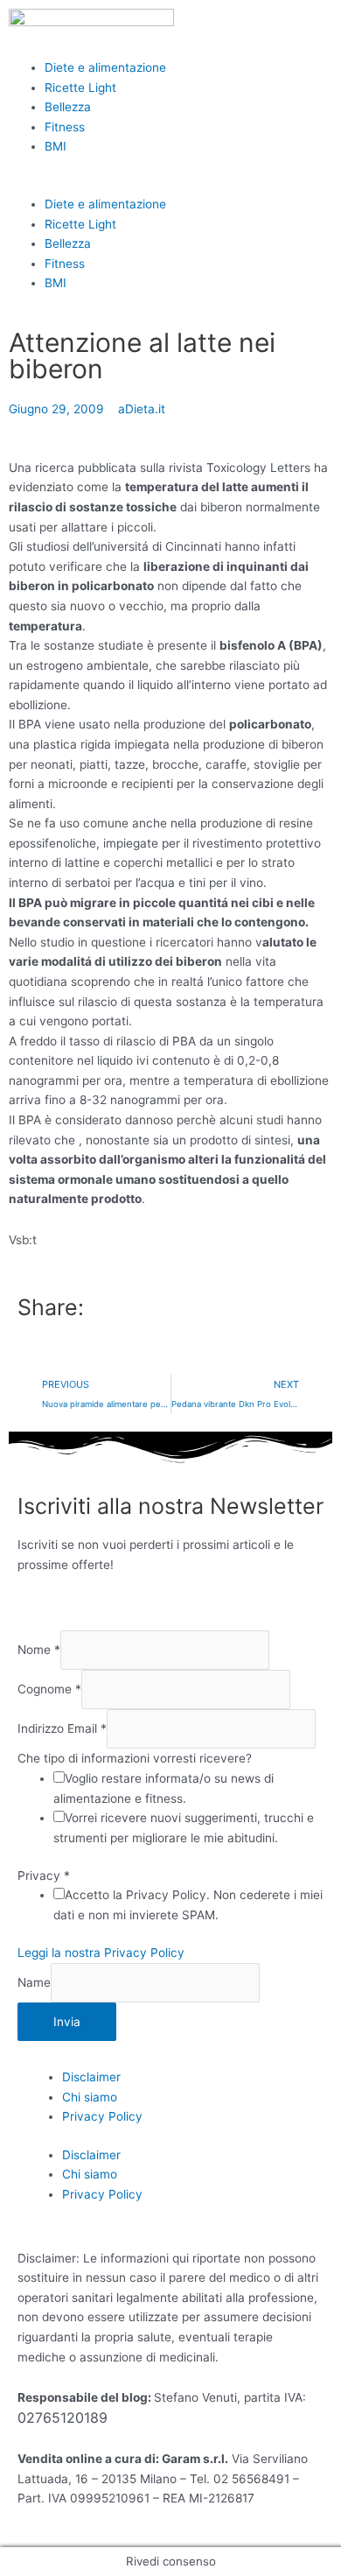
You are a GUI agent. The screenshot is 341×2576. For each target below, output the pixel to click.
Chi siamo (90, 2097)
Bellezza (68, 107)
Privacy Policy (102, 2116)
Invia (67, 2022)
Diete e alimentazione (105, 67)
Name (34, 1982)
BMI (56, 146)
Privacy (44, 1876)
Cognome (49, 1689)
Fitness (65, 127)
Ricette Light (80, 88)
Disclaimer (91, 2077)
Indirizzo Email (62, 1729)
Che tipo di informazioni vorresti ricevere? (135, 1758)
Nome (39, 1650)
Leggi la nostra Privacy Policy (101, 1953)
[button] (170, 184)
